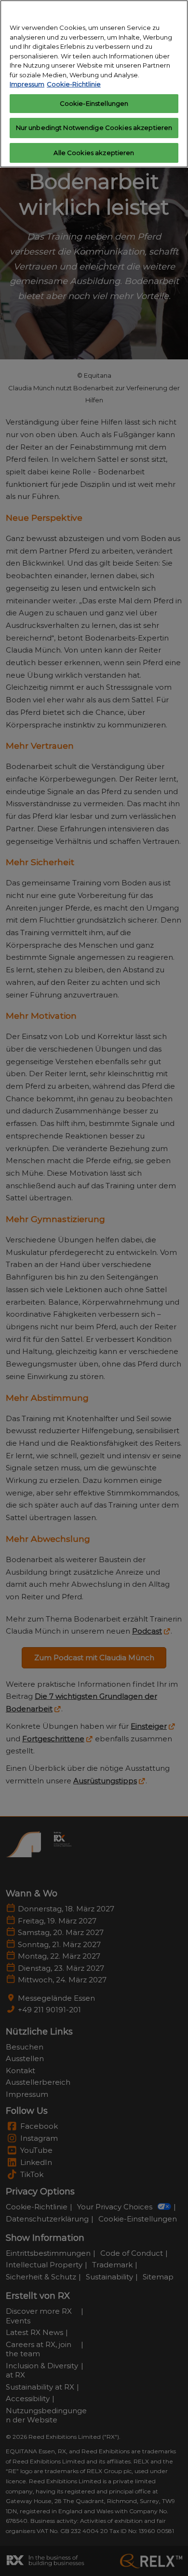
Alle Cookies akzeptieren (94, 153)
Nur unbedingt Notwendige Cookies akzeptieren (94, 128)
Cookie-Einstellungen (94, 103)
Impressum (27, 84)
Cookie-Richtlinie (74, 84)
